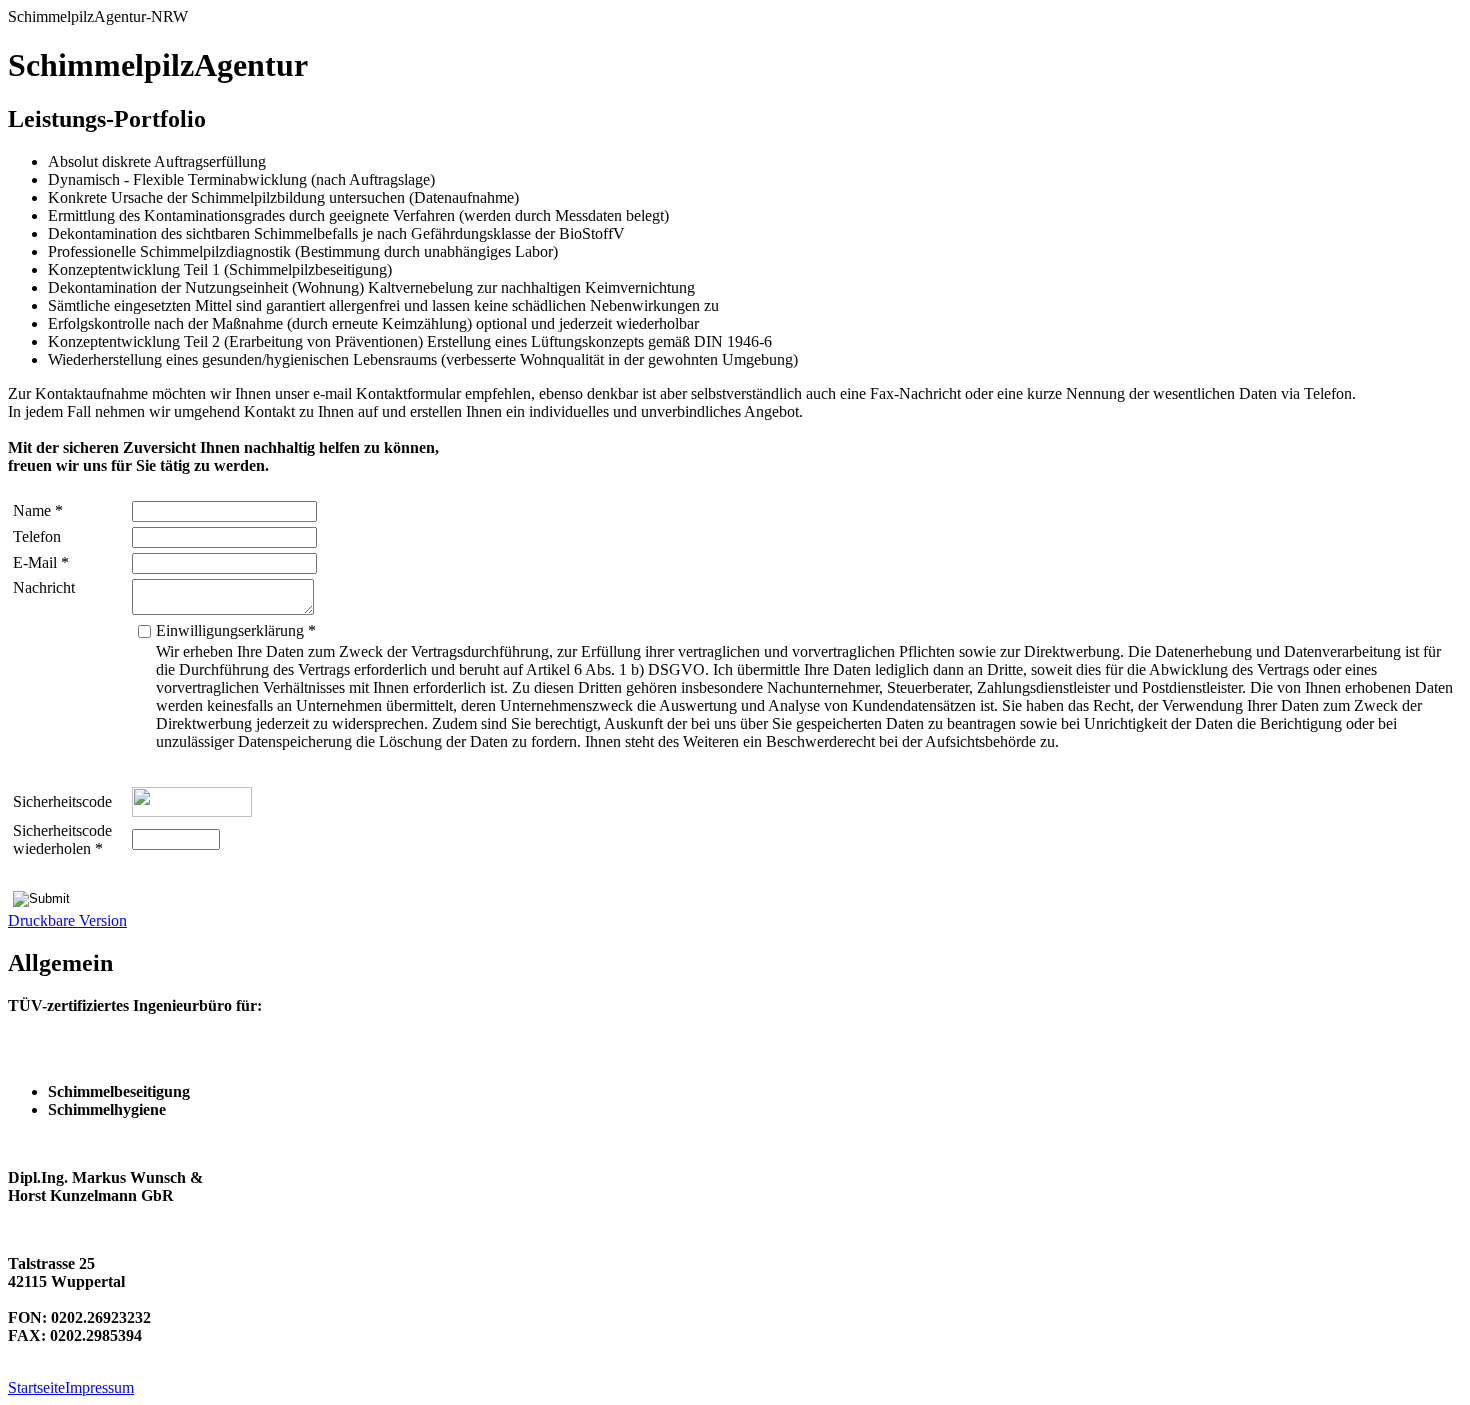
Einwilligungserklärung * (236, 630)
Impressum (99, 1387)
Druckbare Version (67, 920)
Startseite (36, 1387)
